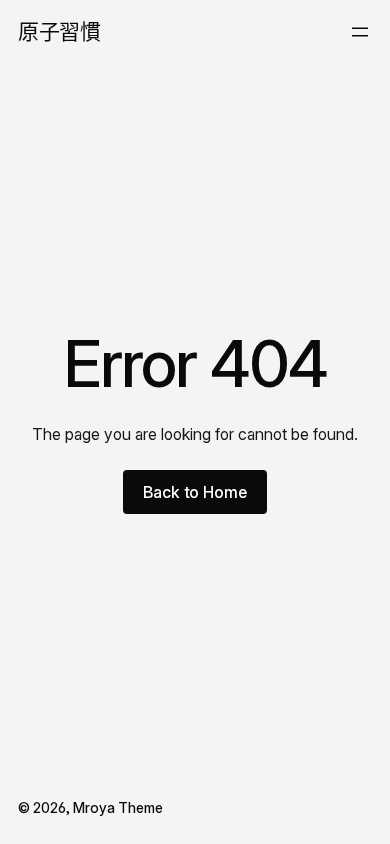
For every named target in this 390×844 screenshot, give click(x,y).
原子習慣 (59, 31)
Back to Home (194, 492)
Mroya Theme (118, 807)
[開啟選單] (360, 32)
